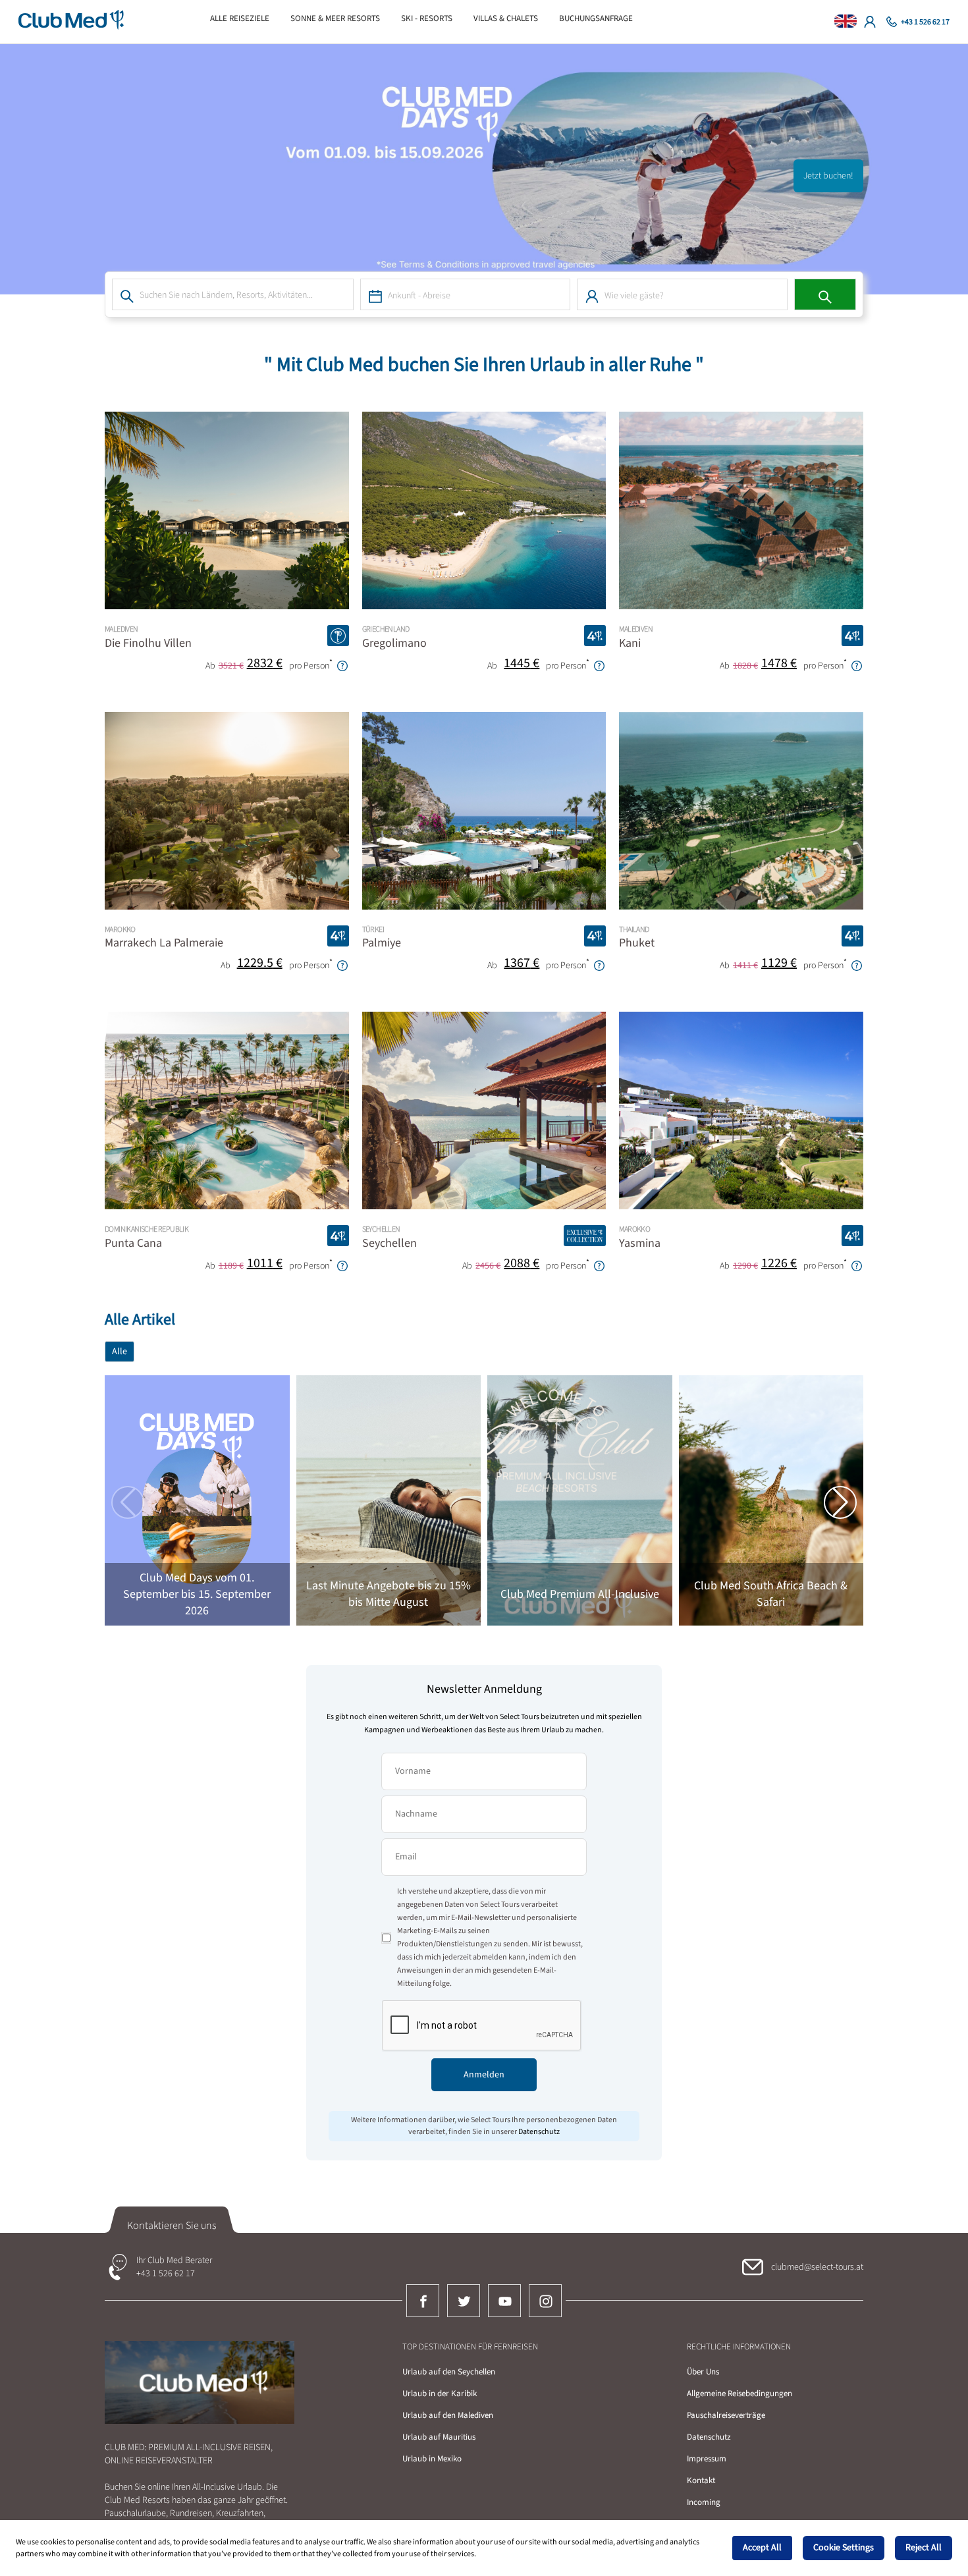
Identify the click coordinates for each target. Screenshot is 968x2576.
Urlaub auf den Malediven (448, 2415)
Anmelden (484, 2075)
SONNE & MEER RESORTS (335, 18)
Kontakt (701, 2480)
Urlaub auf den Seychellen (449, 2372)
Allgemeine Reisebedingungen (739, 2394)
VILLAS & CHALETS (506, 18)
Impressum (707, 2459)
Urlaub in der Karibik (440, 2394)
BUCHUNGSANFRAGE (596, 18)
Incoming (704, 2502)
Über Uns (703, 2372)
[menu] (476, 18)
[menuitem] (240, 18)
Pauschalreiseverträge (726, 2415)
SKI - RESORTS (427, 18)
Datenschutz (709, 2437)
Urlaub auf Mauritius (439, 2437)
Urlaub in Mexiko (432, 2459)
